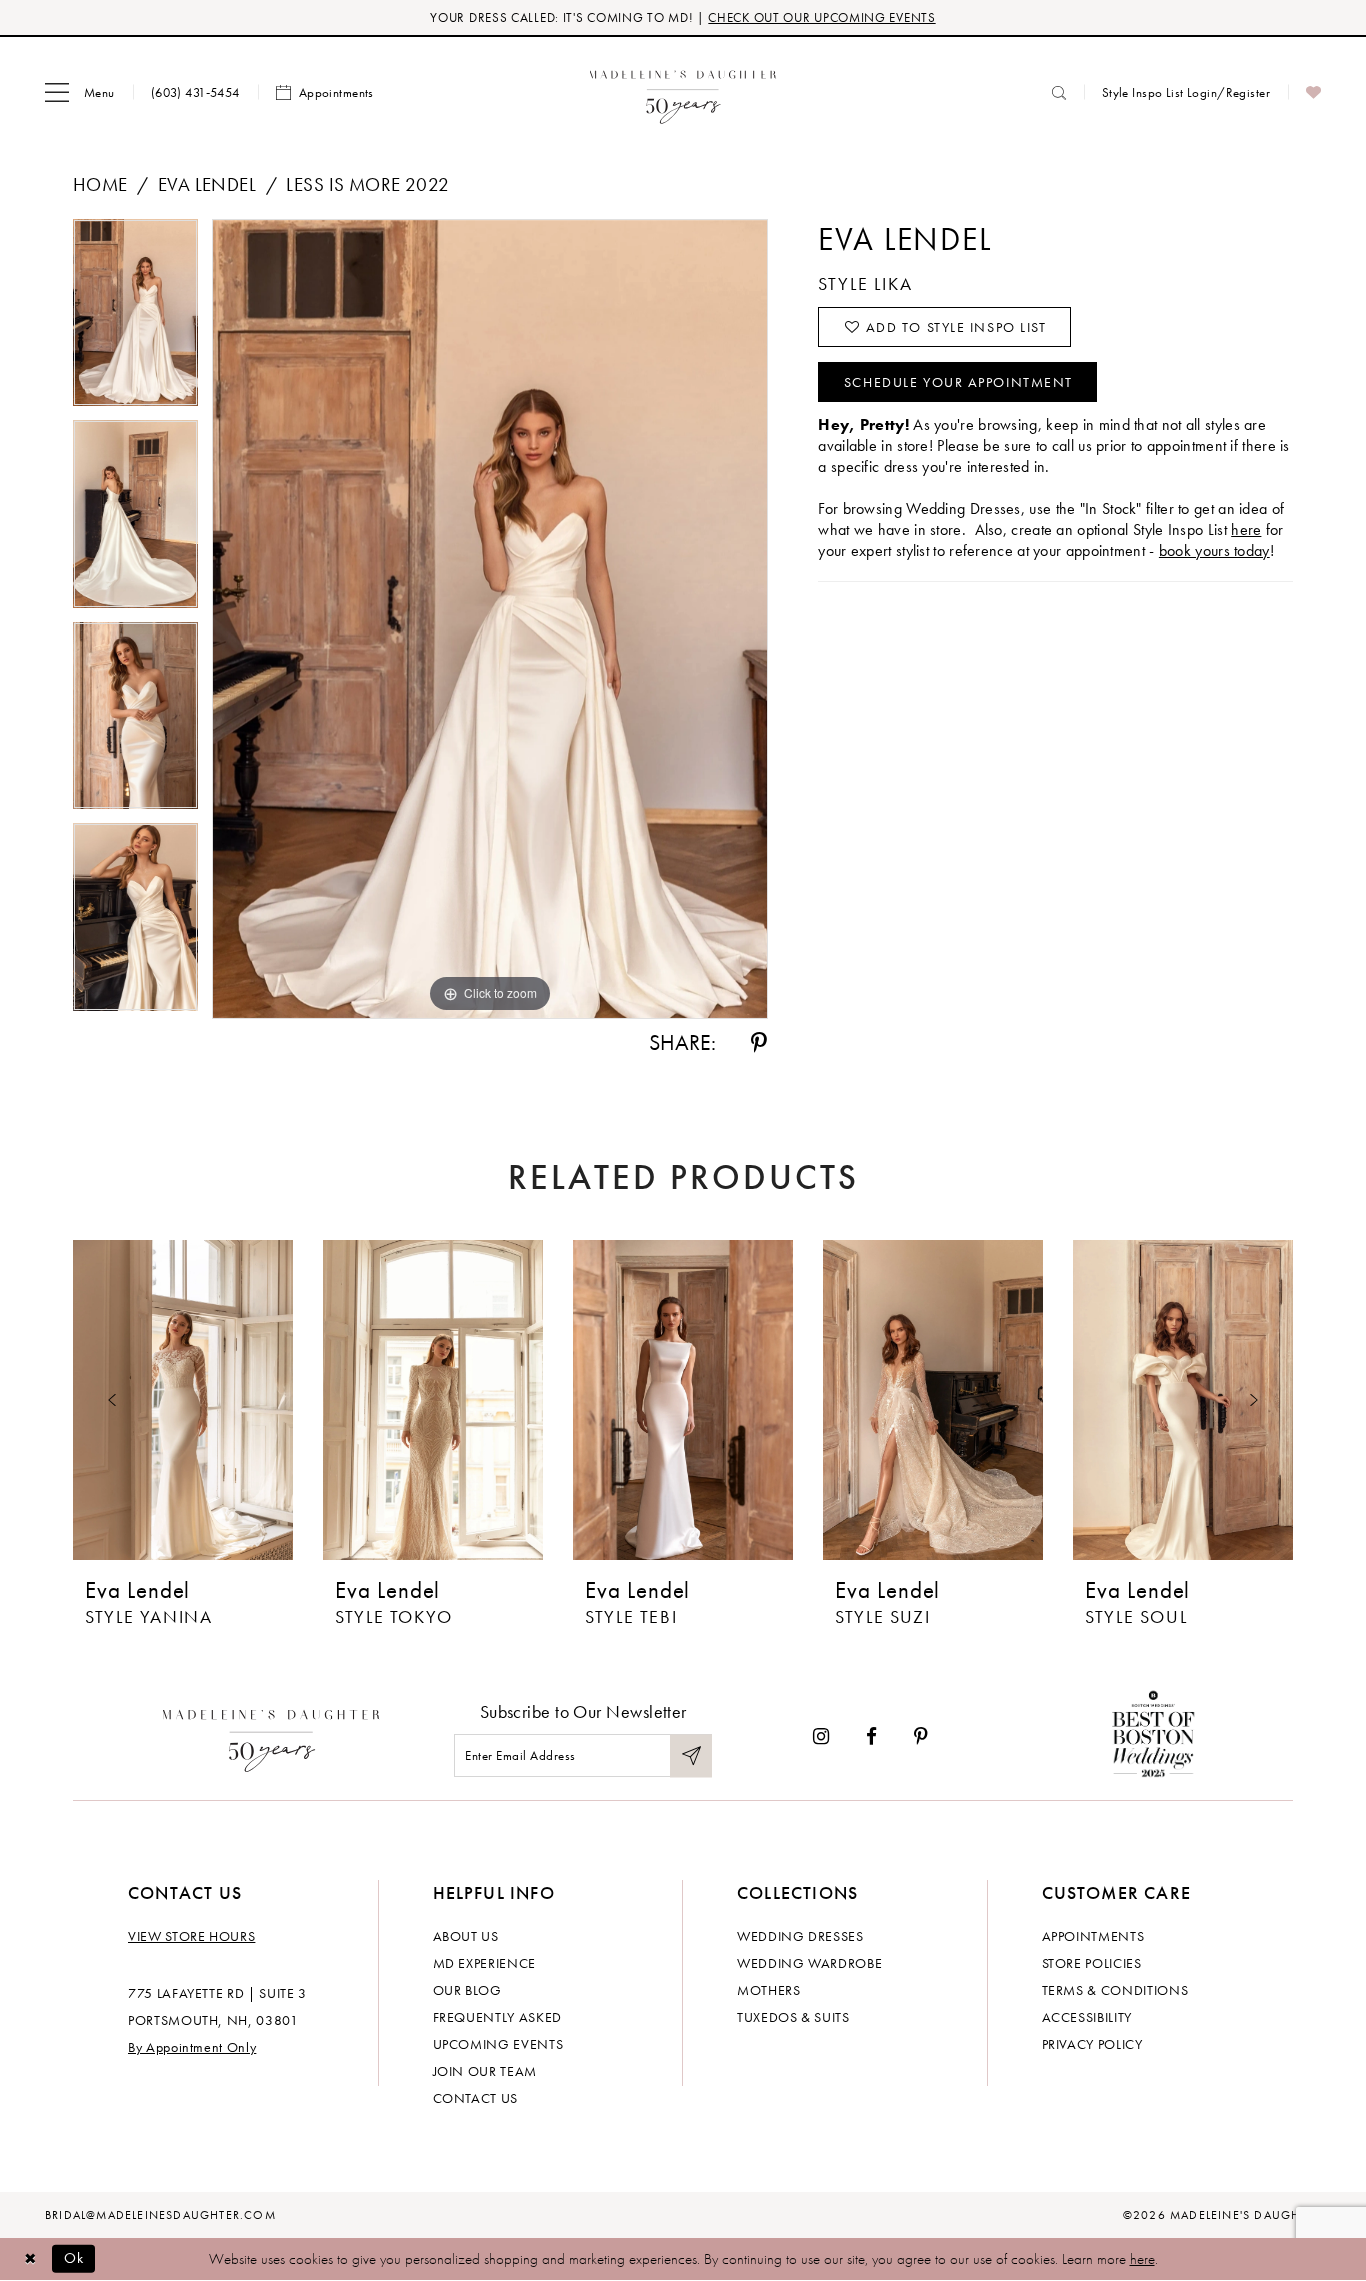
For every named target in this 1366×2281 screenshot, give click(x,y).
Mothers (769, 1990)
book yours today (1214, 550)
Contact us (476, 2098)
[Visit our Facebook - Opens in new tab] (871, 1736)
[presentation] (183, 1400)
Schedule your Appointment (958, 382)
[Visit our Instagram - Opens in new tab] (821, 1736)
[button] (80, 93)
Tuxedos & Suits (793, 2017)
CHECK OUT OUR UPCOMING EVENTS (821, 17)
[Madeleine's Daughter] (271, 1736)
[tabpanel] (135, 320)
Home (100, 184)
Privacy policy (1092, 2044)
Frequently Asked (497, 2017)
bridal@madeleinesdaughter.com (160, 2215)
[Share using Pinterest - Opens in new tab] (759, 1043)
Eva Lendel (207, 184)
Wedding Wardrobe (809, 1963)
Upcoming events (498, 2044)
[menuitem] (80, 93)
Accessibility (1087, 2017)
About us (466, 1936)
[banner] (683, 92)
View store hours (191, 1936)
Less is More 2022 (367, 184)
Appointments (1093, 1936)
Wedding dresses (800, 1936)
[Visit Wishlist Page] (1313, 93)
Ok (74, 2258)
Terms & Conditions (1115, 1990)
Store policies (1092, 1963)
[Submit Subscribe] (691, 1755)
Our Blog (467, 1990)
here (1246, 529)
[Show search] (1059, 92)
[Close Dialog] (30, 2258)
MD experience (484, 1963)
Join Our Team (485, 2071)
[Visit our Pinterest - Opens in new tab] (921, 1736)
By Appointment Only (192, 2047)
